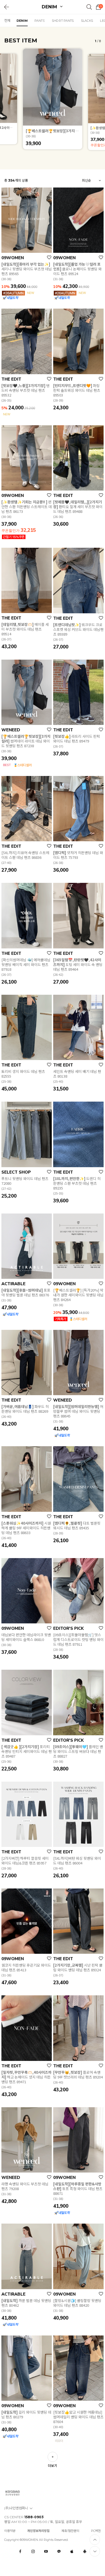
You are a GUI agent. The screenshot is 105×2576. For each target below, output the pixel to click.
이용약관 (10, 2531)
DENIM (50, 7)
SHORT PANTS (63, 21)
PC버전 (96, 2531)
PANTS (39, 21)
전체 (7, 21)
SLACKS (87, 21)
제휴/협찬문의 (70, 2531)
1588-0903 (34, 2517)
